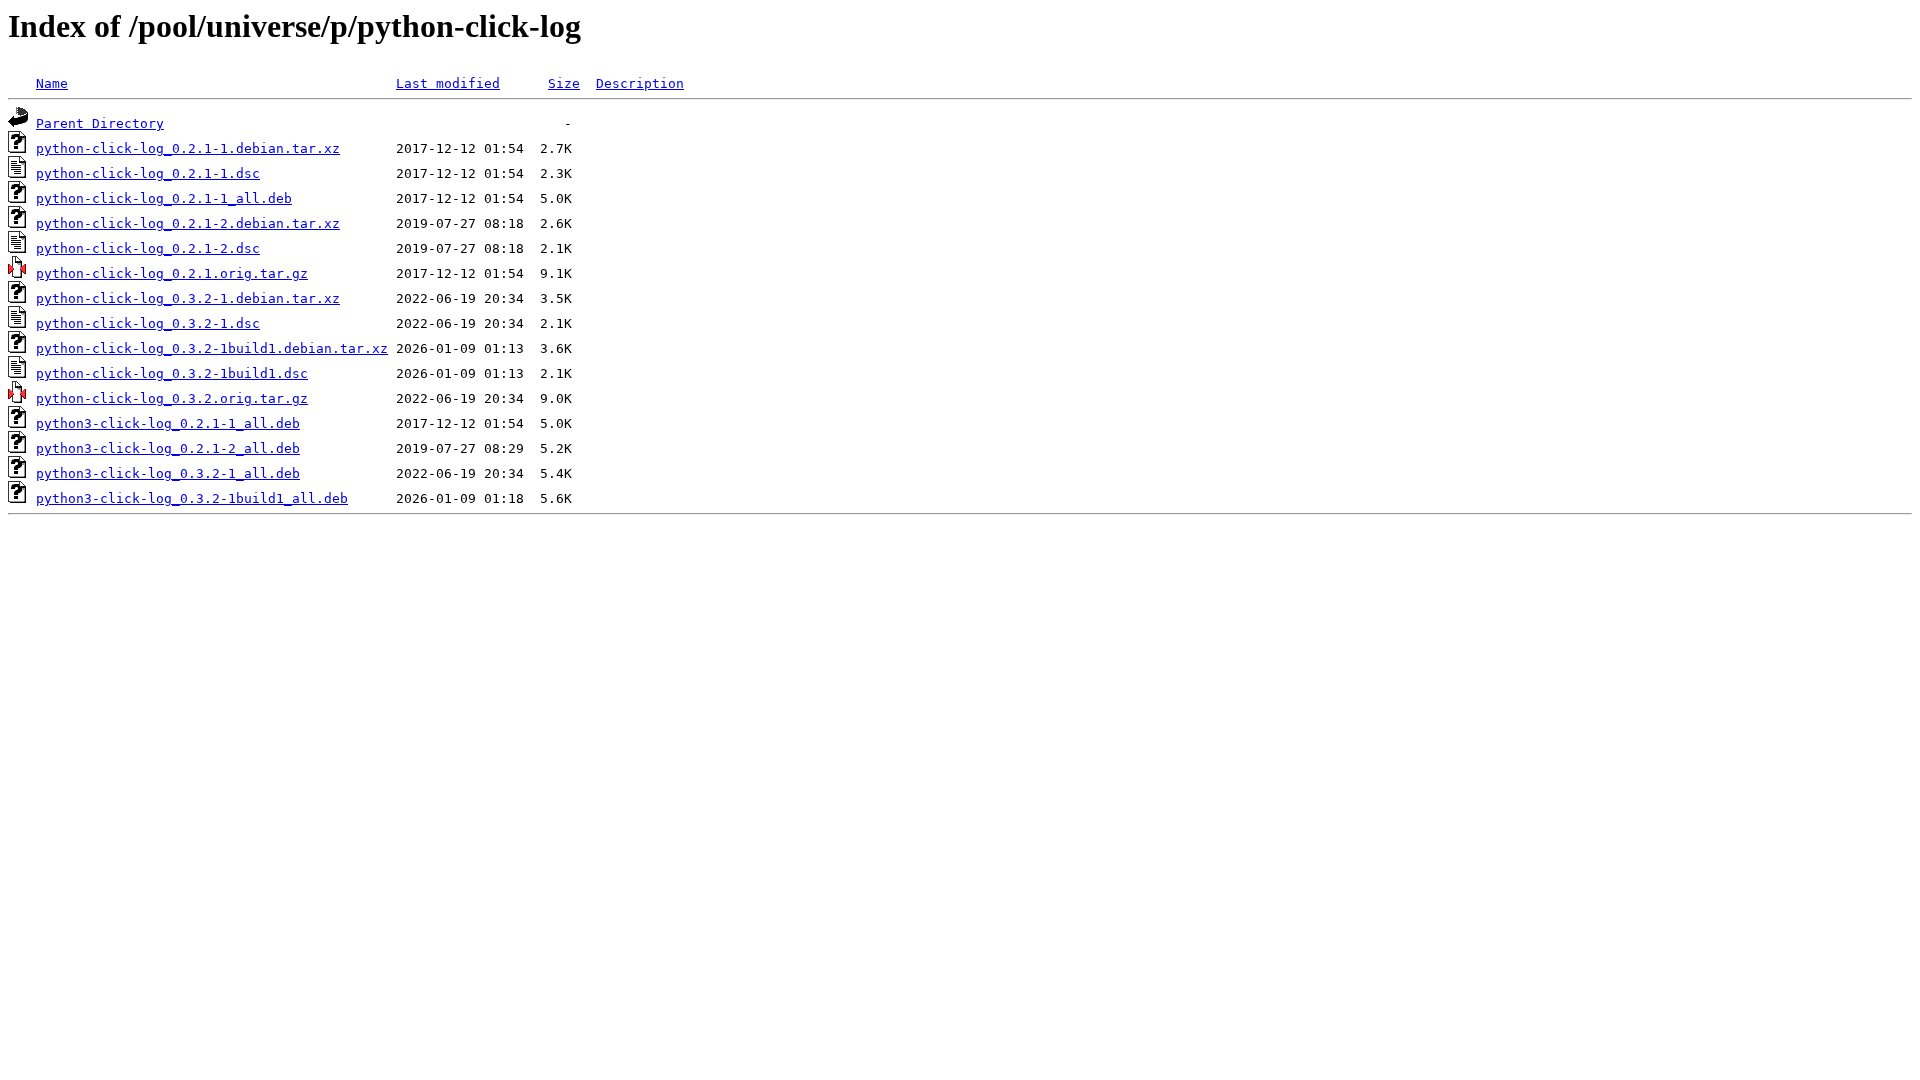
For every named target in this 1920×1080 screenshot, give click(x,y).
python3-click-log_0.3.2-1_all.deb (168, 473)
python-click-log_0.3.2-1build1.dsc (172, 373)
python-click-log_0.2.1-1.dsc (148, 173)
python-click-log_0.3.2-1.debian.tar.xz (188, 298)
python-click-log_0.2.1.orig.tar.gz (172, 273)
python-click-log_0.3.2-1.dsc (148, 323)
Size (564, 83)
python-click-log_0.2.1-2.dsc (148, 248)
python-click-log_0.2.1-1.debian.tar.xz (188, 148)
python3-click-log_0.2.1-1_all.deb (168, 423)
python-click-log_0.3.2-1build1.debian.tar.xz (212, 348)
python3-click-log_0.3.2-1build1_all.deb (192, 498)
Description (640, 83)
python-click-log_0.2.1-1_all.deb (164, 198)
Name (52, 83)
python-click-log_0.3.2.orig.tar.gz (172, 398)
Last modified (448, 83)
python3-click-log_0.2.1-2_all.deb (168, 448)
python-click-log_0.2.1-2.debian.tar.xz (188, 223)
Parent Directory (100, 123)
